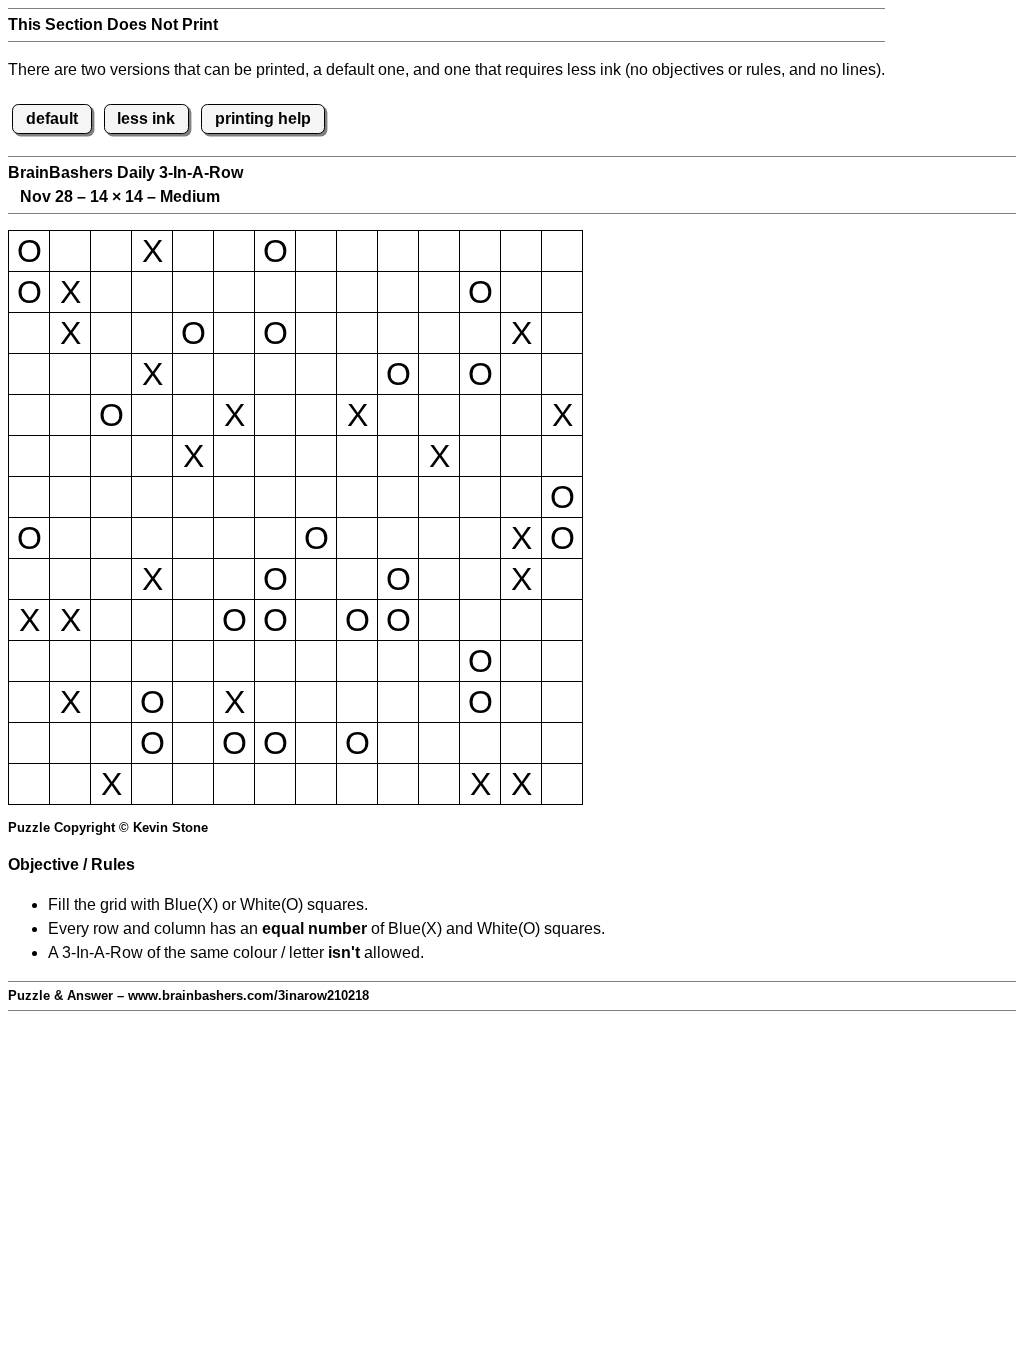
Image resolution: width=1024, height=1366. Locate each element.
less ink (146, 118)
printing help (263, 118)
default (52, 118)
